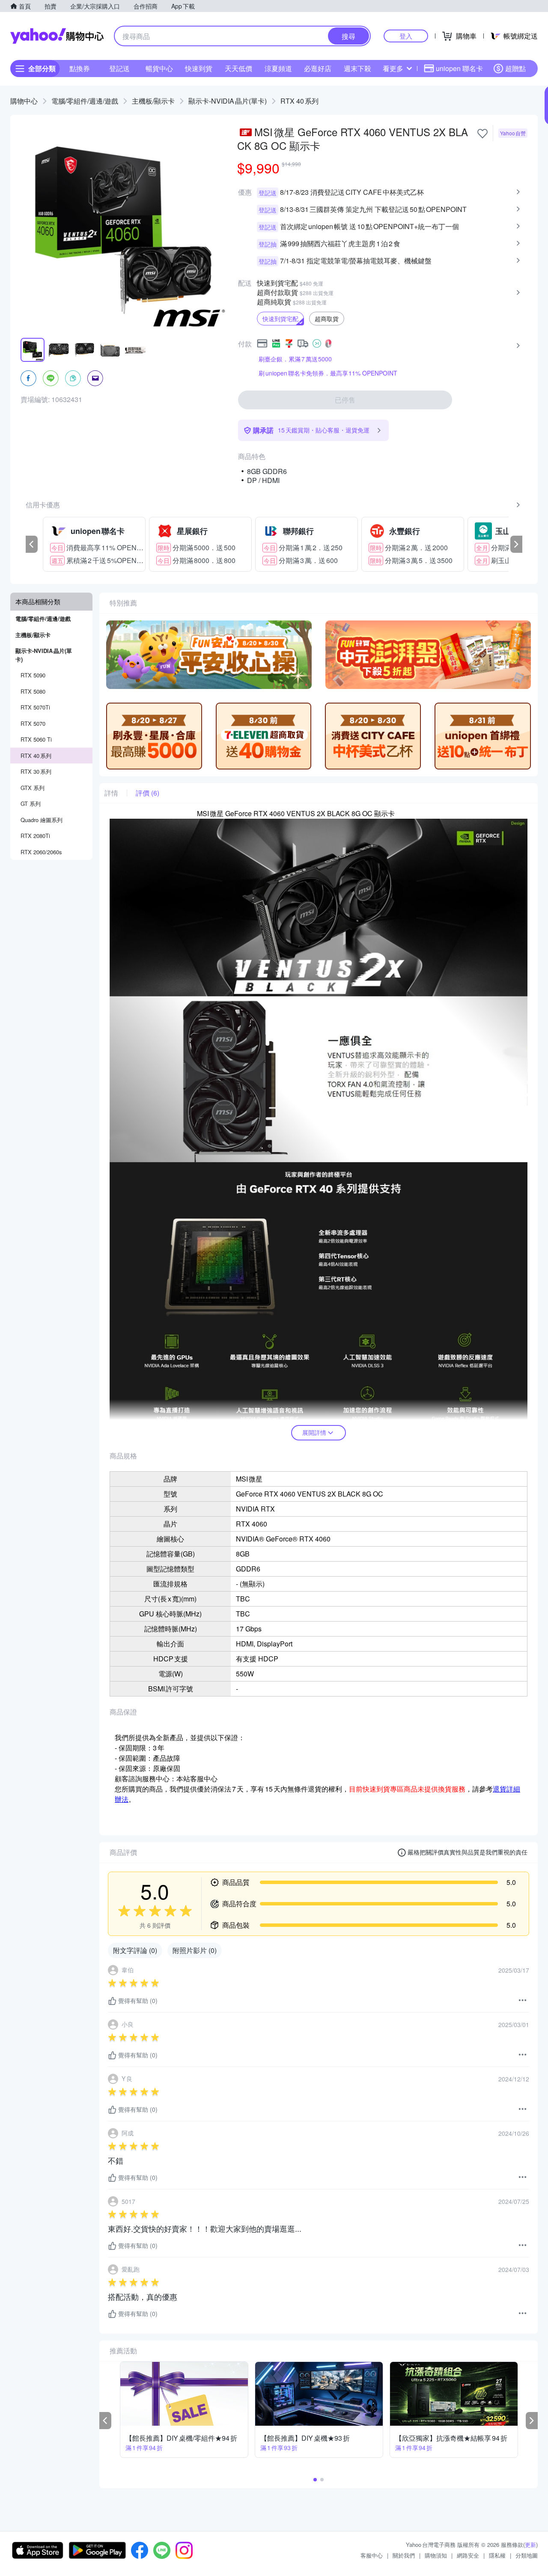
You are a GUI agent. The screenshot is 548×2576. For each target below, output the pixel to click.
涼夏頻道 (278, 68)
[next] (516, 544)
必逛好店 (318, 68)
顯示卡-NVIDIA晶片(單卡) (228, 101)
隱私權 (497, 2555)
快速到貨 (199, 68)
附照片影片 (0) (195, 1950)
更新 (530, 2545)
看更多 (393, 68)
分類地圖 (527, 2555)
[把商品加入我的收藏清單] (482, 134)
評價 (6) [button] (147, 793)
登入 (406, 36)
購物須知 (436, 2555)
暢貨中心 (159, 68)
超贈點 (515, 68)
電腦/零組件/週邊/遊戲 (85, 101)
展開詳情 (314, 1432)
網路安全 (468, 2555)
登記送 (119, 68)
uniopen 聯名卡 (459, 68)
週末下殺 (357, 68)
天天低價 (238, 68)
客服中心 (372, 2555)
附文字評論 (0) (135, 1950)
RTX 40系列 (299, 101)
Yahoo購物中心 (57, 36)
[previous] (32, 544)
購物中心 (24, 101)
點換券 (80, 68)
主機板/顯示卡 (153, 101)
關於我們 (404, 2555)
